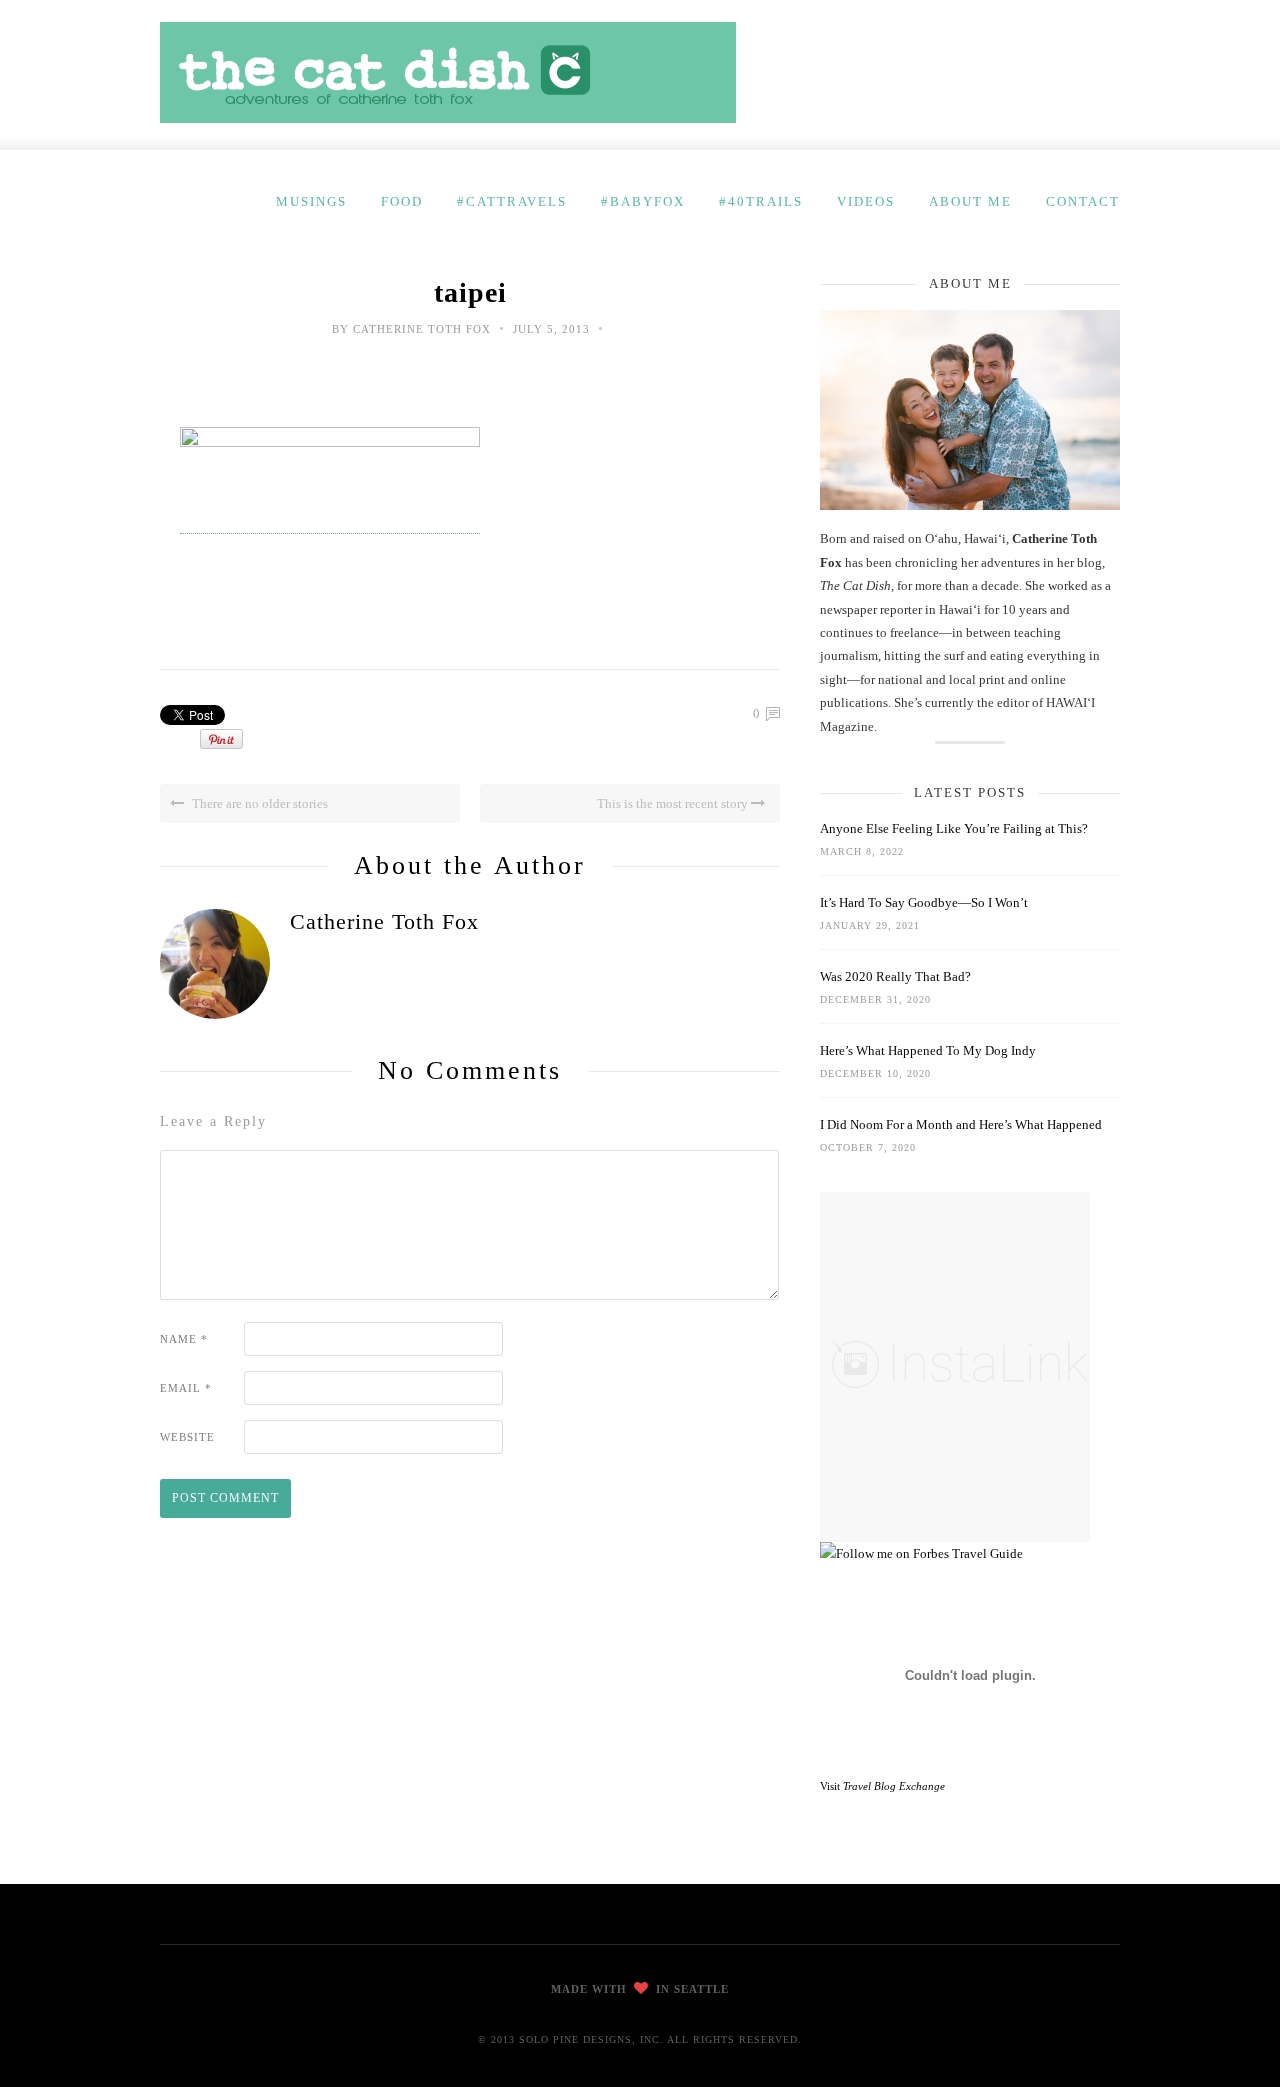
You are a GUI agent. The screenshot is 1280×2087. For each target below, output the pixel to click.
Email (186, 1388)
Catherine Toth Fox (422, 329)
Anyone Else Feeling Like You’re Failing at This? (954, 828)
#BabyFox (643, 201)
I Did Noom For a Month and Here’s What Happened (961, 1124)
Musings (311, 201)
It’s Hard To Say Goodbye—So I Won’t (924, 902)
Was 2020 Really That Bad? (895, 976)
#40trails (761, 201)
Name (184, 1339)
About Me (970, 201)
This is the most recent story (674, 803)
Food (402, 201)
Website (187, 1437)
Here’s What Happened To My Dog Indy (928, 1050)
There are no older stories (258, 803)
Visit (882, 1786)
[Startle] (921, 1553)
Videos (866, 201)
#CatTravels (512, 201)
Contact (1083, 201)
